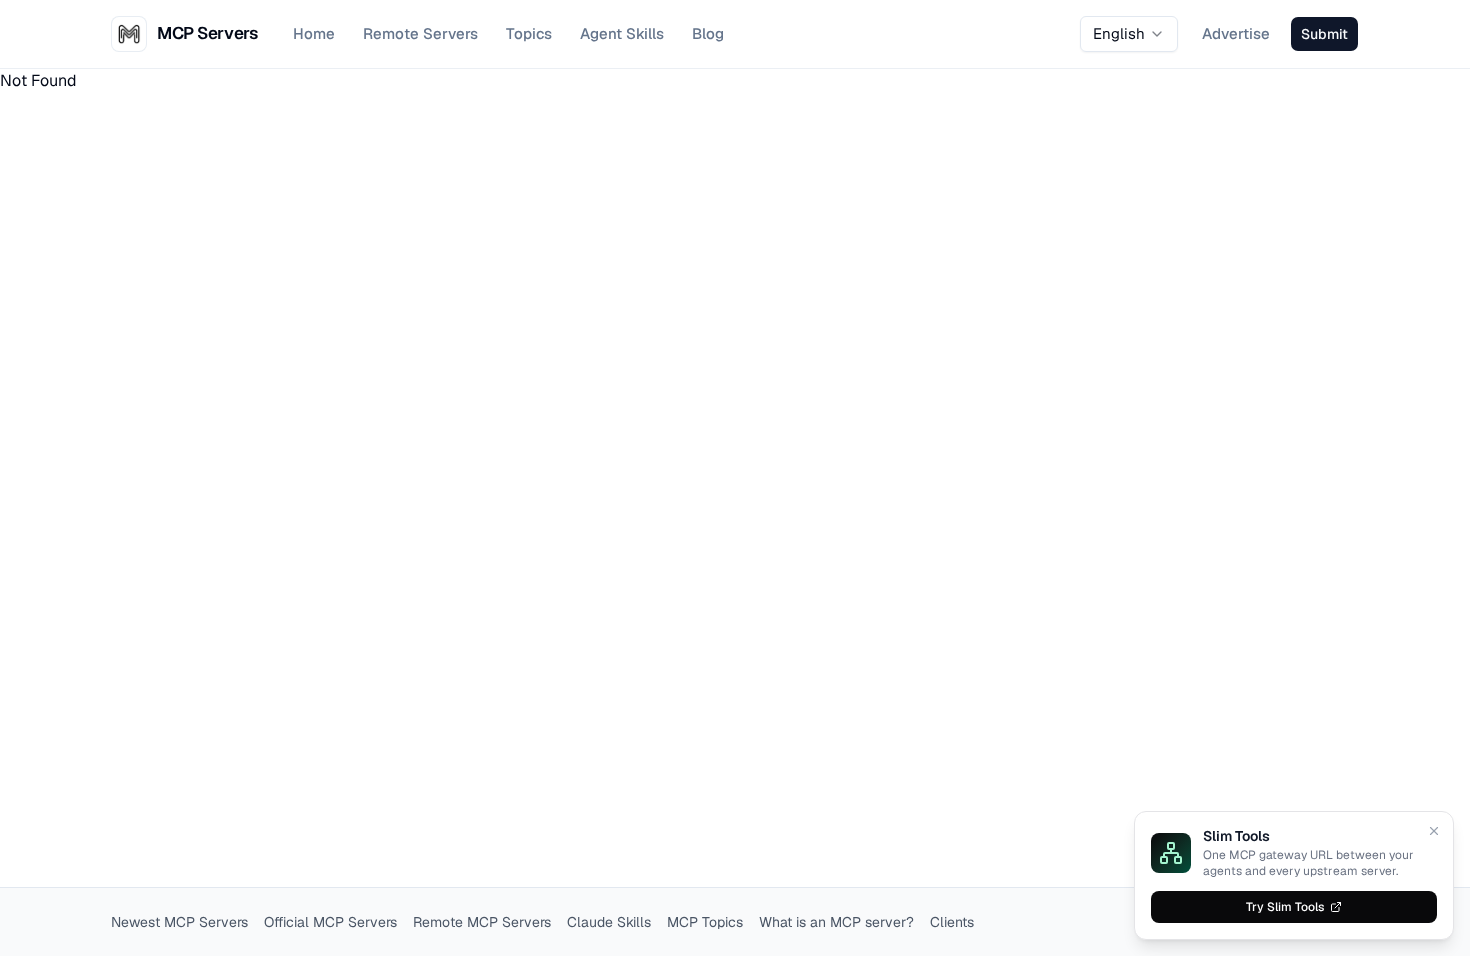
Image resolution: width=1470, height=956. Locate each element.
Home (314, 33)
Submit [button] (1324, 34)
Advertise (1236, 33)
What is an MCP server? (836, 922)
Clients (952, 922)
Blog (708, 33)
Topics (529, 33)
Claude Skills (609, 922)
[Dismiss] (1434, 831)
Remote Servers (420, 33)
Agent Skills (622, 33)
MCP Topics (705, 922)
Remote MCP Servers (482, 922)
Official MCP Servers (330, 922)
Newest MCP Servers (179, 922)
